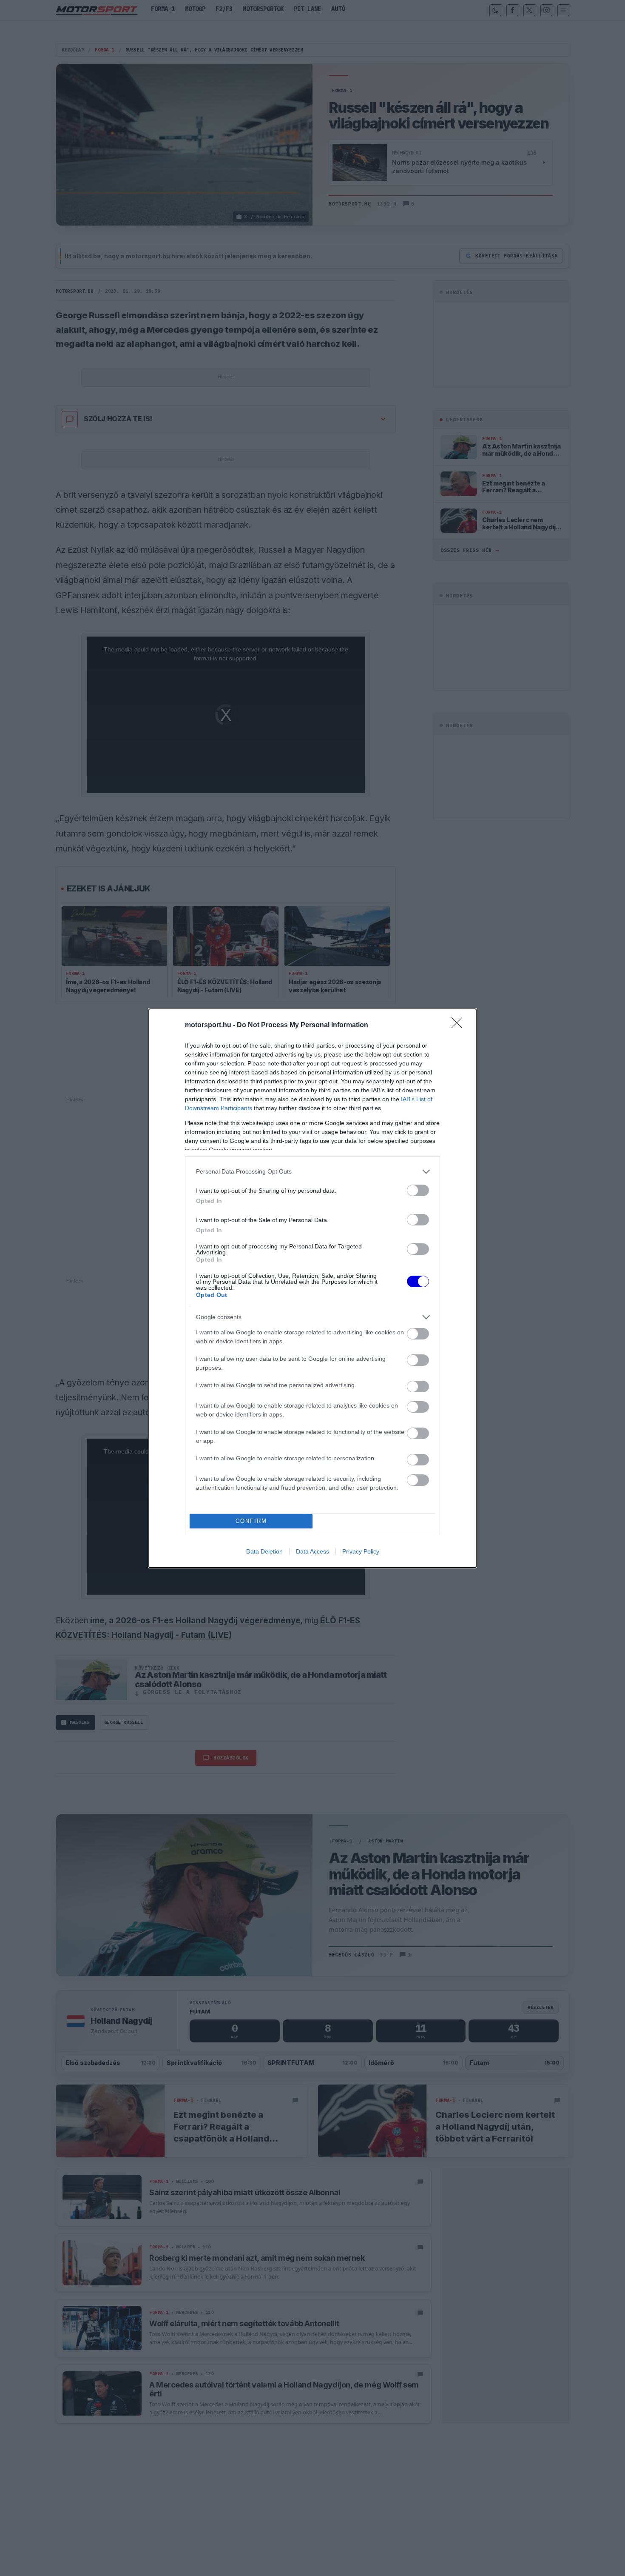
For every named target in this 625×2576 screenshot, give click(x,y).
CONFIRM (251, 1521)
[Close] (460, 1025)
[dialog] (312, 1288)
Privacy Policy (361, 1551)
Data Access (312, 1551)
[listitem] (312, 1172)
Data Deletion (264, 1551)
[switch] (418, 1190)
